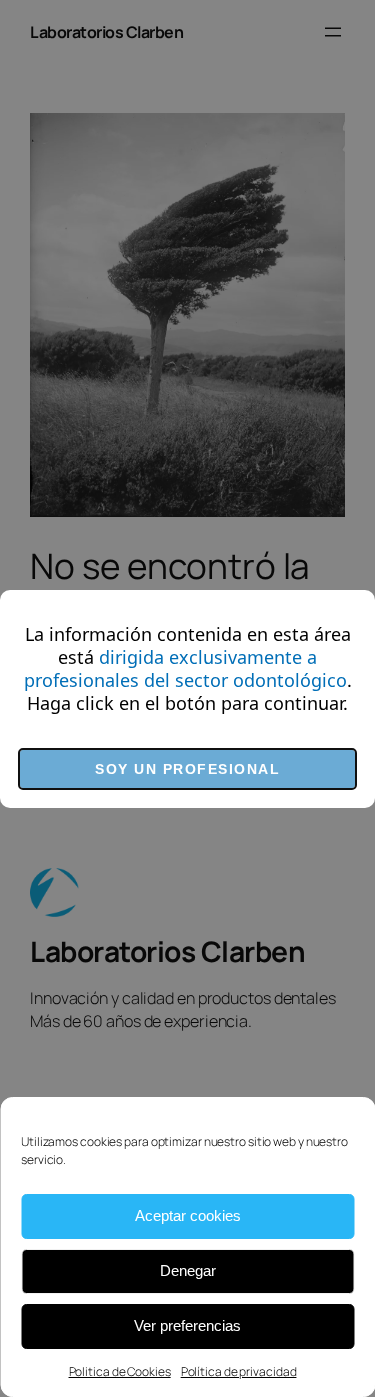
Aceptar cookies (188, 1215)
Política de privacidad (239, 1371)
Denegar (188, 1270)
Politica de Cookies (120, 1371)
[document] (187, 698)
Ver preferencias (187, 1325)
